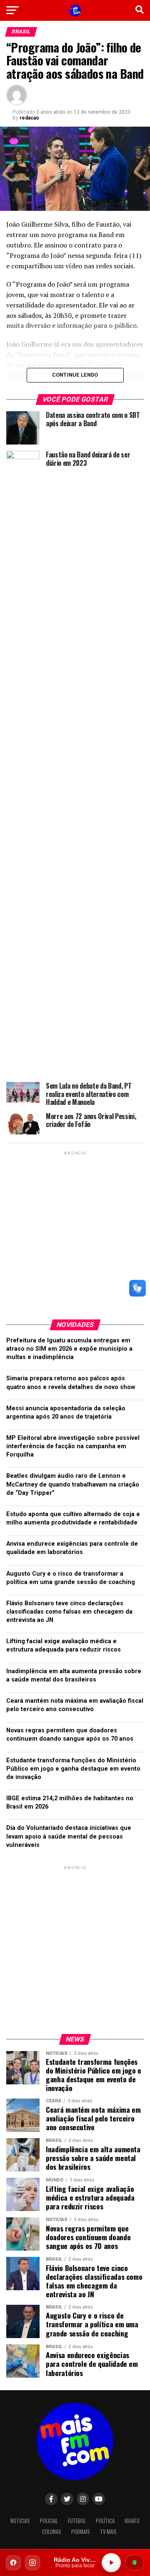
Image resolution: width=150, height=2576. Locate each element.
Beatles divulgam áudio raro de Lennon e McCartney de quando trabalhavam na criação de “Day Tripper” (73, 1484)
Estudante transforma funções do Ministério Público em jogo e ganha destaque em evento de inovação (73, 1769)
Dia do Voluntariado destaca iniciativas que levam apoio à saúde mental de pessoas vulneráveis (69, 1836)
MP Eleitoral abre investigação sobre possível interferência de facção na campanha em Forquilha (73, 1446)
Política (105, 2521)
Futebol (77, 2521)
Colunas (52, 2532)
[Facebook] (13, 2563)
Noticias (20, 2521)
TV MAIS (108, 2532)
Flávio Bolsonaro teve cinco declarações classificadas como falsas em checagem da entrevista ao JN (69, 1612)
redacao (29, 118)
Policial (49, 2521)
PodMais (81, 2532)
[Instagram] (32, 2563)
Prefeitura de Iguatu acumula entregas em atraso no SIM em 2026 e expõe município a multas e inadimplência (69, 1349)
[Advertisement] (75, 1232)
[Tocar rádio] (111, 2563)
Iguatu (132, 2521)
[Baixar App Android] (135, 2563)
